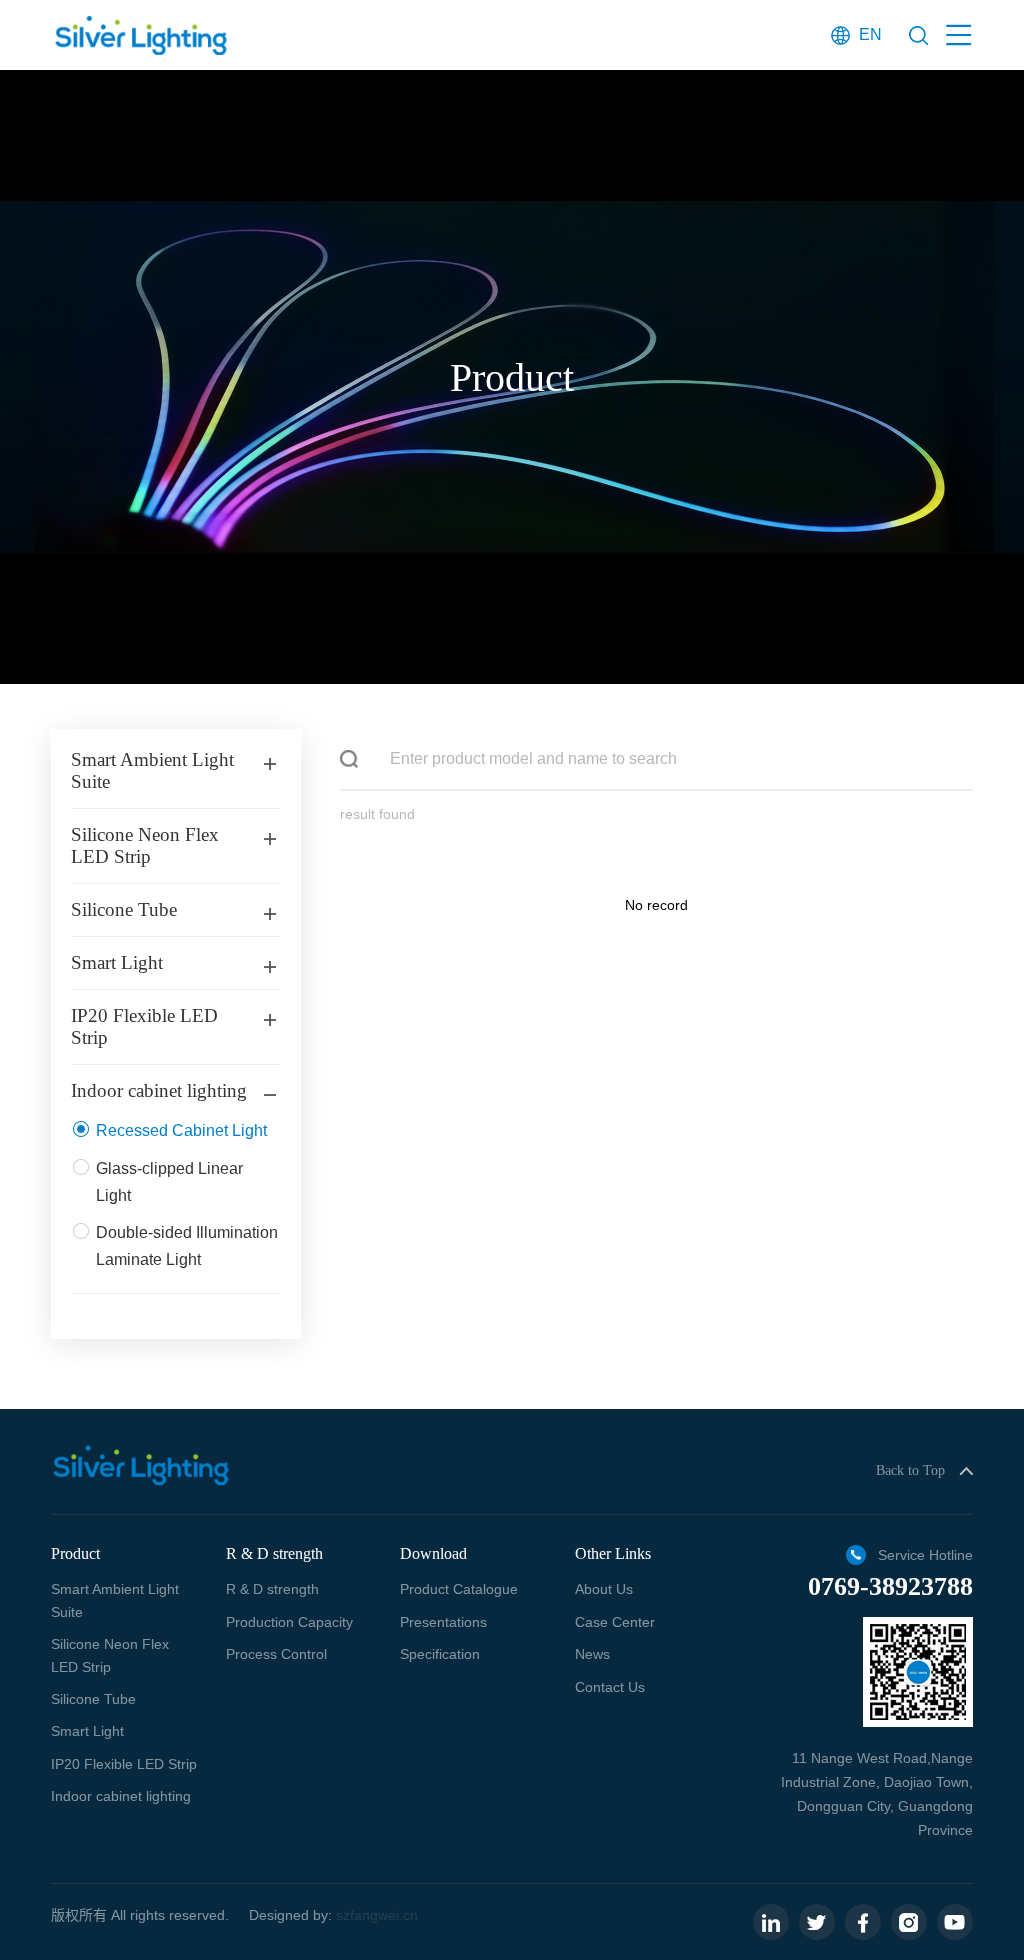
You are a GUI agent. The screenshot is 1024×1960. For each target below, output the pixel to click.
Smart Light (87, 1731)
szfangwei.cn (377, 1915)
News (592, 1654)
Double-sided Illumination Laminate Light (187, 1246)
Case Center (615, 1622)
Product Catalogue (459, 1589)
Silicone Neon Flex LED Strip (110, 1655)
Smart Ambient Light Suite (115, 1600)
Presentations (443, 1622)
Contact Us (610, 1687)
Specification (440, 1654)
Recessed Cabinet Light (181, 1130)
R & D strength (272, 1589)
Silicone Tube (93, 1699)
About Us (604, 1589)
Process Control (276, 1654)
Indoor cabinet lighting (121, 1796)
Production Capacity (289, 1622)
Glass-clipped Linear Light (169, 1182)
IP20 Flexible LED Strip (124, 1764)
